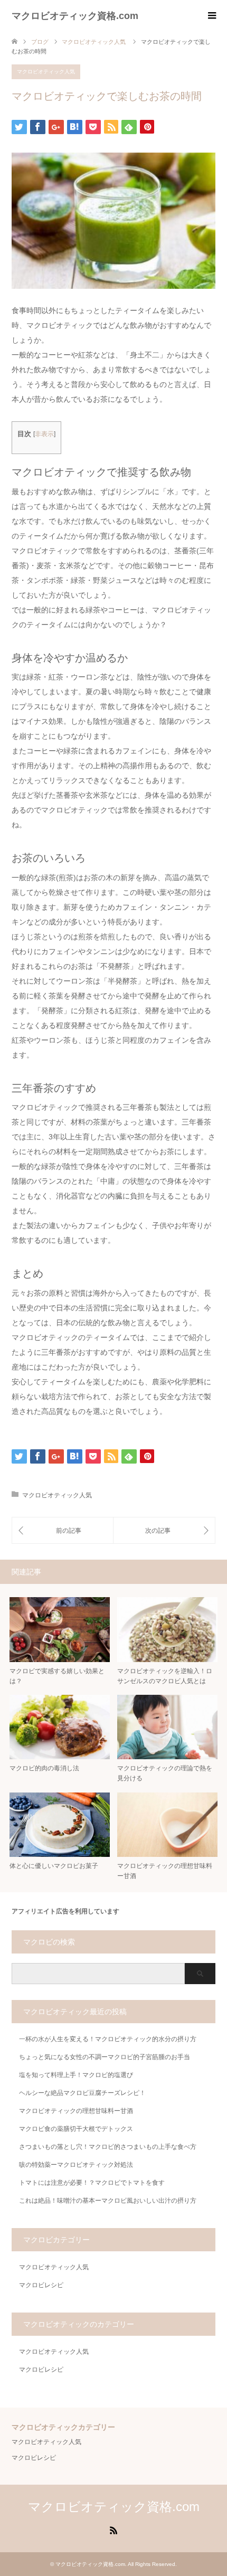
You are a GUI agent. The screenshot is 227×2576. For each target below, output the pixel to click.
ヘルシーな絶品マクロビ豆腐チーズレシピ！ (82, 2093)
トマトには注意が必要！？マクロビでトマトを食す (92, 2183)
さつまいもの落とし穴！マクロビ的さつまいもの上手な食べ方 (108, 2147)
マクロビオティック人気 (46, 72)
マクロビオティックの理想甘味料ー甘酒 (76, 2111)
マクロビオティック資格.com (75, 16)
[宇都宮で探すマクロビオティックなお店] (63, 1530)
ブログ (40, 42)
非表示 (44, 434)
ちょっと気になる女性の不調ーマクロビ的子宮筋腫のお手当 (105, 2057)
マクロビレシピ (41, 2285)
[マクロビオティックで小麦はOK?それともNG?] (164, 1530)
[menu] (211, 16)
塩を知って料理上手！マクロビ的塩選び (76, 2075)
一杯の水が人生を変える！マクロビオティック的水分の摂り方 (108, 2039)
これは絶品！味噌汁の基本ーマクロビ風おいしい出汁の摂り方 (108, 2201)
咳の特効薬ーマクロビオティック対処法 (76, 2165)
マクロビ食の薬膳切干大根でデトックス (76, 2129)
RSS (113, 2530)
